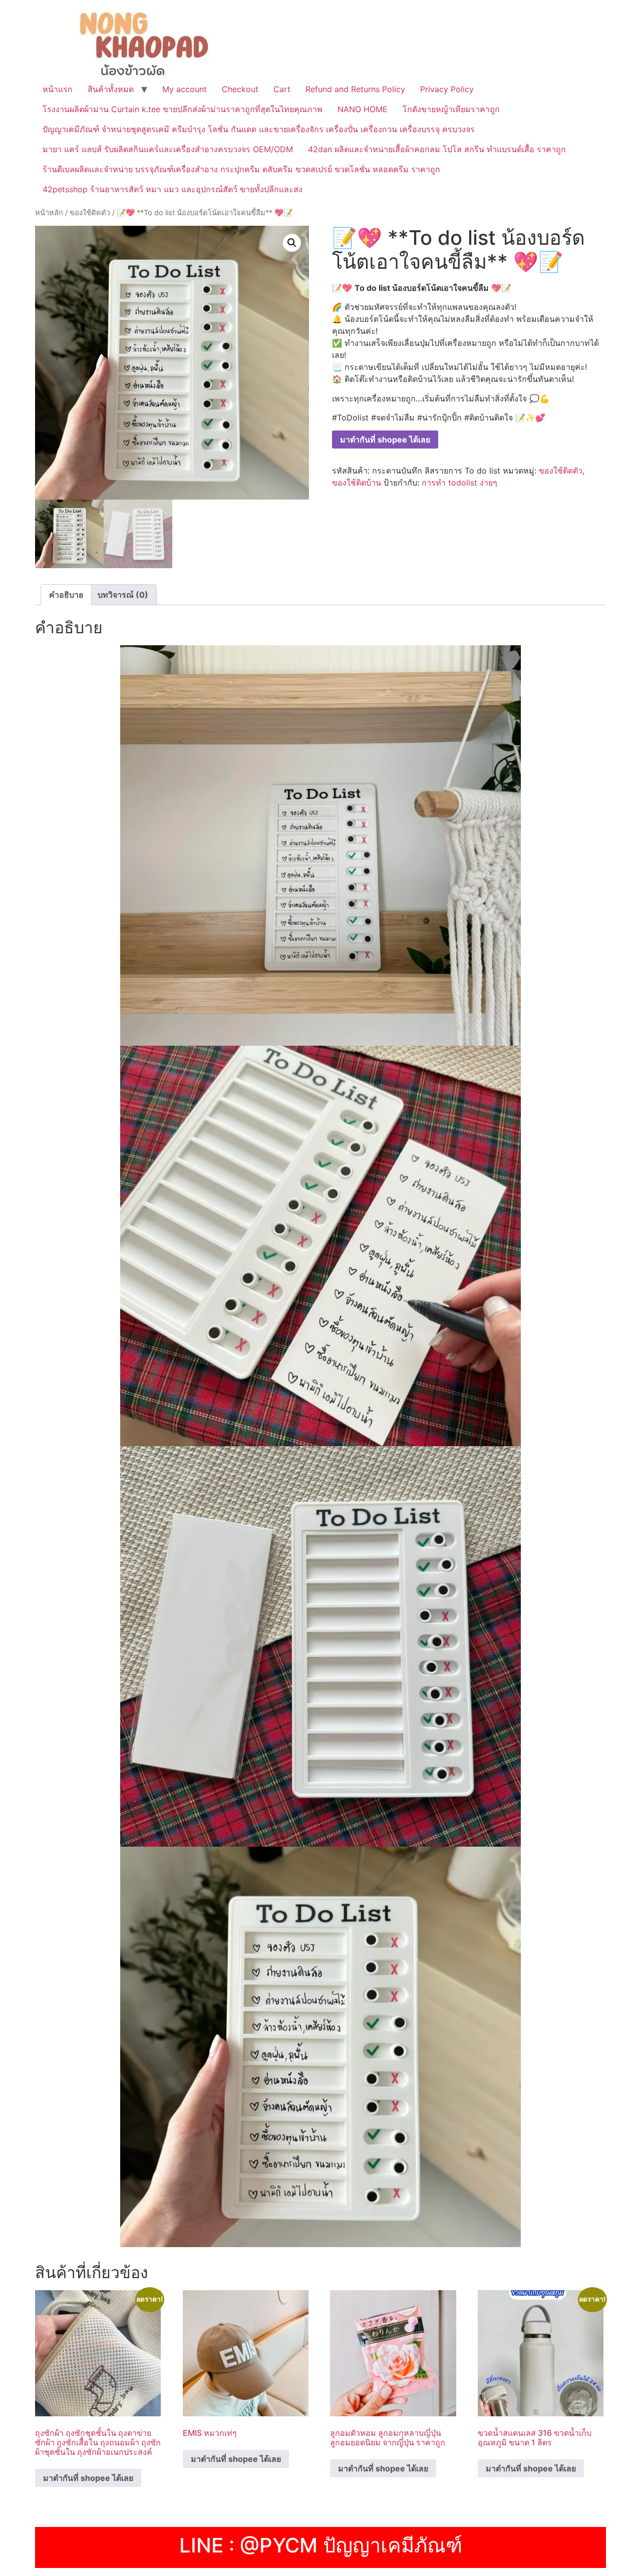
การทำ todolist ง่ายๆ (459, 483)
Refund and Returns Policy (355, 89)
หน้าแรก (58, 89)
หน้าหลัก (49, 213)
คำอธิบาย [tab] (66, 595)
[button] (292, 243)
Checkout (240, 89)
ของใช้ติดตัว (90, 213)
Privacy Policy (447, 89)
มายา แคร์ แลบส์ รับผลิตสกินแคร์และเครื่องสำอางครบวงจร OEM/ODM (168, 149)
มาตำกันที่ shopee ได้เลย (385, 440)
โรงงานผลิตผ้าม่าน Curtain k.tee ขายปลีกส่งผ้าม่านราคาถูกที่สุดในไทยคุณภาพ (183, 109)
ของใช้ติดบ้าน (357, 483)
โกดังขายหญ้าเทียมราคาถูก (451, 109)
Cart (282, 89)
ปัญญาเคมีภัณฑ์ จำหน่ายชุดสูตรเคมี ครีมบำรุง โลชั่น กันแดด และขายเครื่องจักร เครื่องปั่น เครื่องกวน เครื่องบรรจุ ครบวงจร (259, 129)
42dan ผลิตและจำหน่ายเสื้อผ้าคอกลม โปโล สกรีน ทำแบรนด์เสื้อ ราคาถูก (437, 149)
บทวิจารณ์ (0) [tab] (123, 595)
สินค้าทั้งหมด (111, 89)
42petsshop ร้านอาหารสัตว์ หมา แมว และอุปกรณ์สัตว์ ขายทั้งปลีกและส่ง (173, 189)
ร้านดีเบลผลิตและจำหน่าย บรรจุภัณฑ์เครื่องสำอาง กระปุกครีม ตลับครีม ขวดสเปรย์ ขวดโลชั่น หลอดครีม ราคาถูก (241, 169)
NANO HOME (363, 109)
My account (185, 89)
